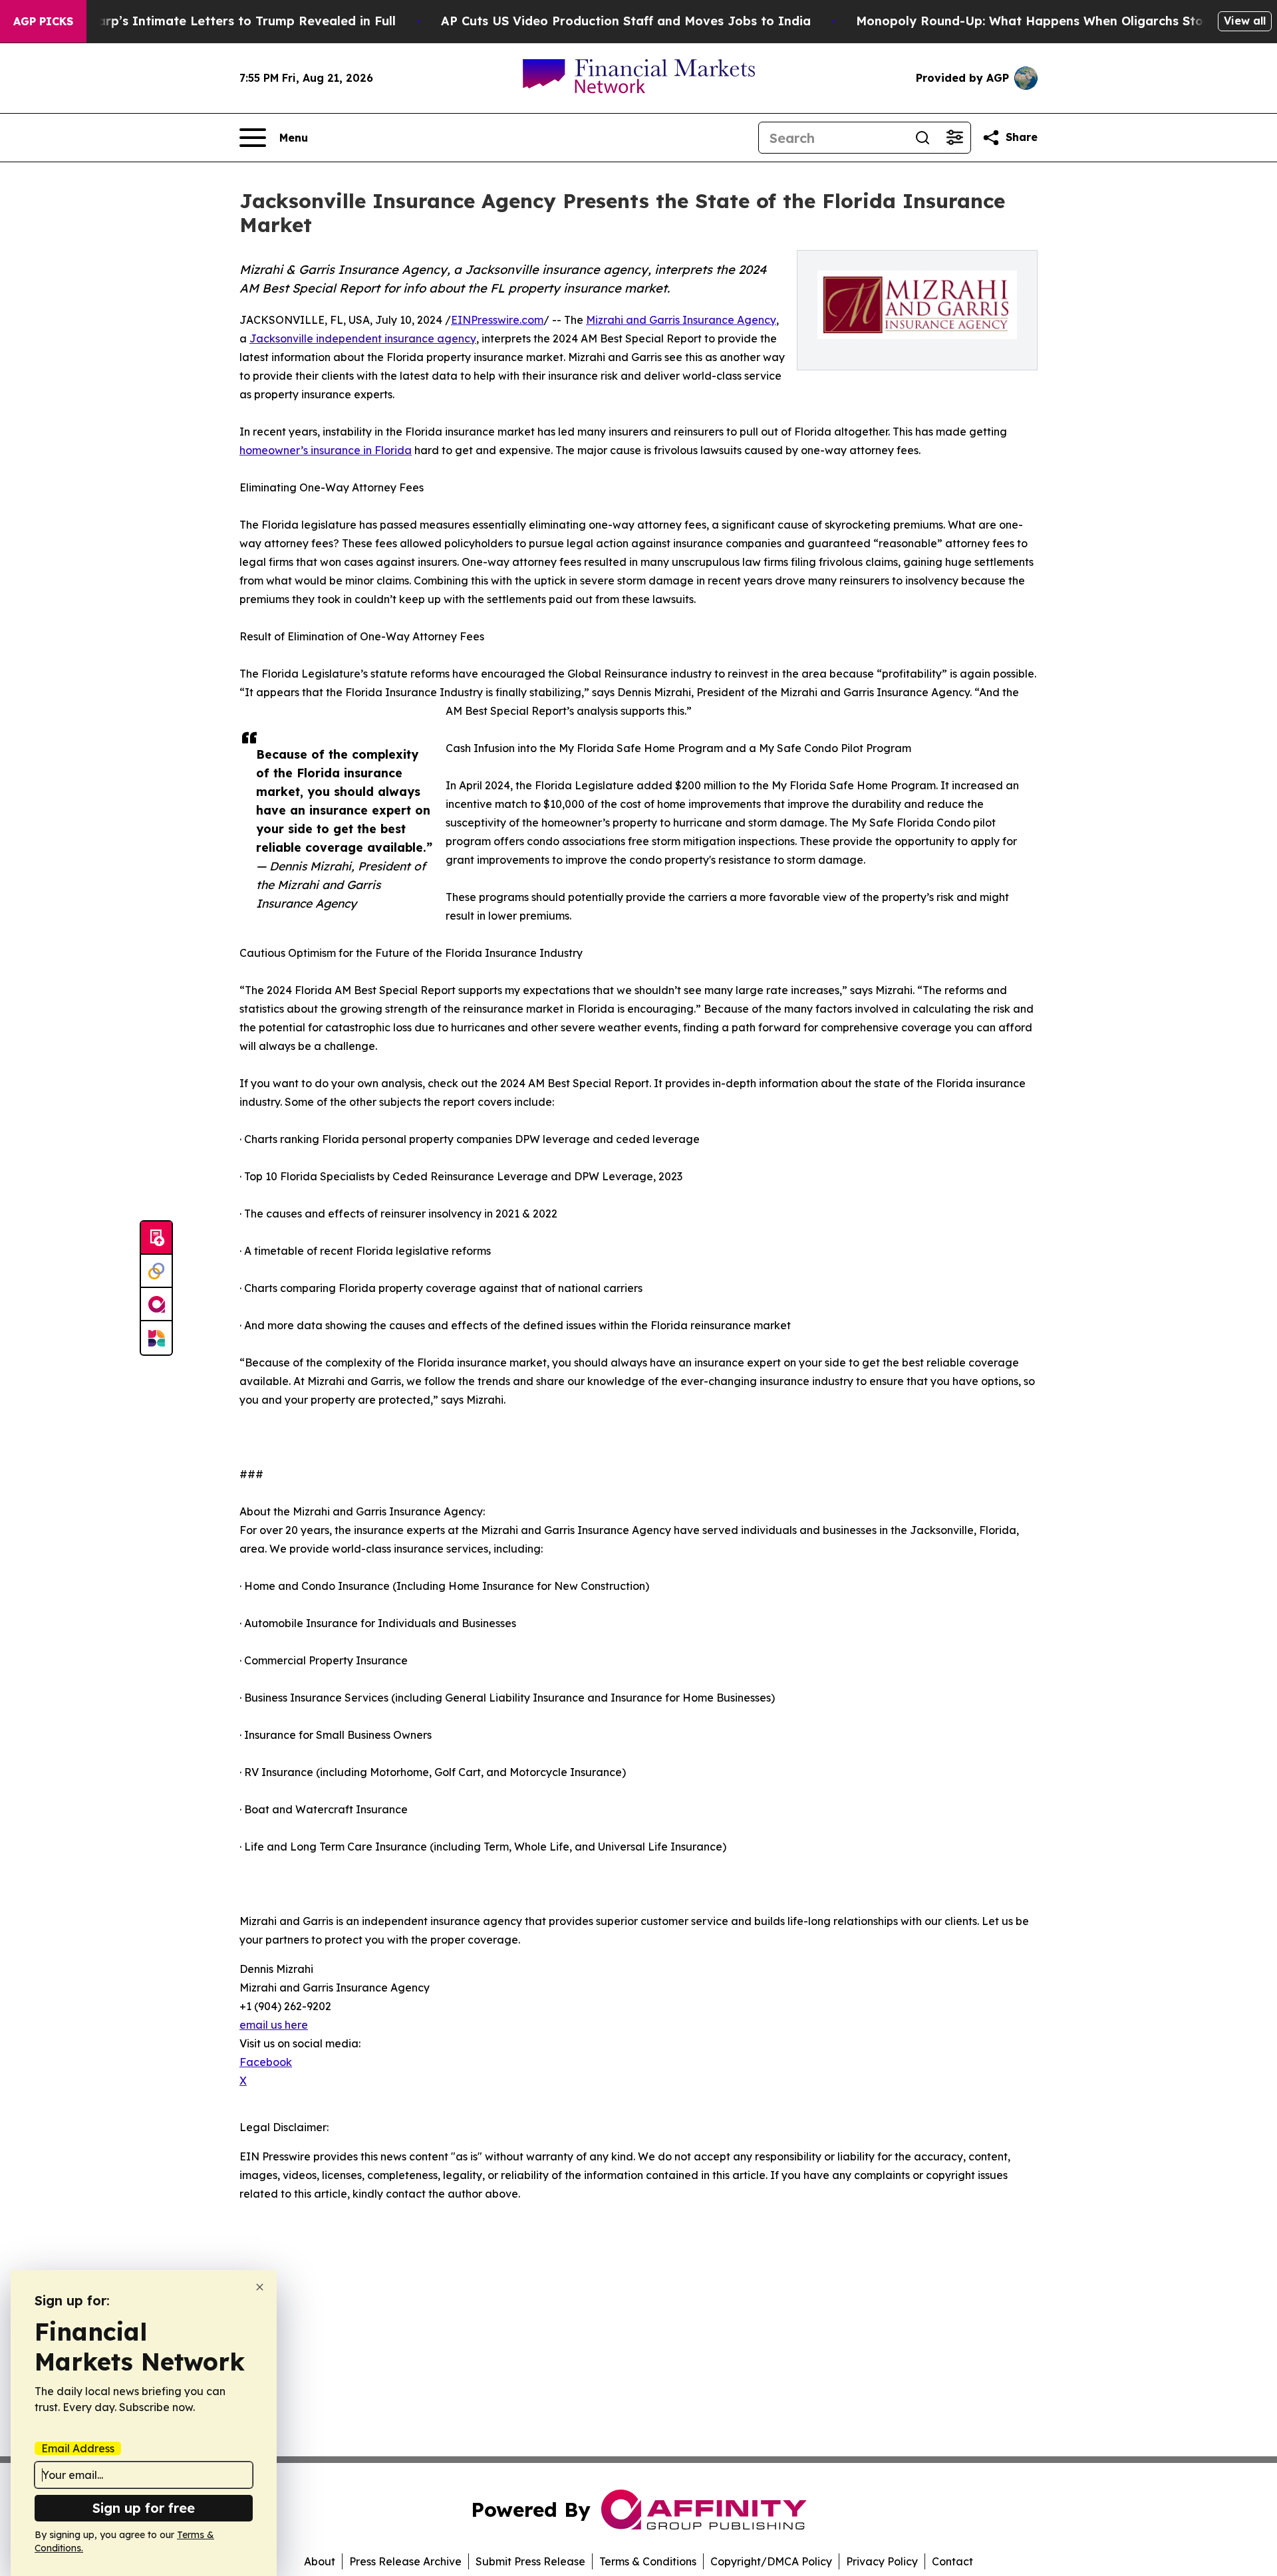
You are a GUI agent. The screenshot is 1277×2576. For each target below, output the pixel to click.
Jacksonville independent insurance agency (363, 338)
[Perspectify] (156, 1271)
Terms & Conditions (648, 2561)
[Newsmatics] (156, 1338)
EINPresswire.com (497, 320)
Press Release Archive (405, 2561)
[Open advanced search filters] (954, 138)
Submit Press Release (530, 2561)
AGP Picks (43, 21)
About (320, 2561)
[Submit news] (156, 1238)
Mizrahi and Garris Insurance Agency (681, 320)
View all (1245, 21)
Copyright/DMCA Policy (771, 2561)
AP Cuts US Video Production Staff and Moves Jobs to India (626, 21)
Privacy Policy (882, 2561)
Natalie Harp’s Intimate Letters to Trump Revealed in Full (217, 21)
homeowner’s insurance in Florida (326, 450)
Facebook (266, 2062)
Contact (952, 2561)
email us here (274, 2025)
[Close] (260, 2287)
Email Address (78, 2448)
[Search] (922, 138)
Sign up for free (144, 2508)
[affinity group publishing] (156, 1305)
